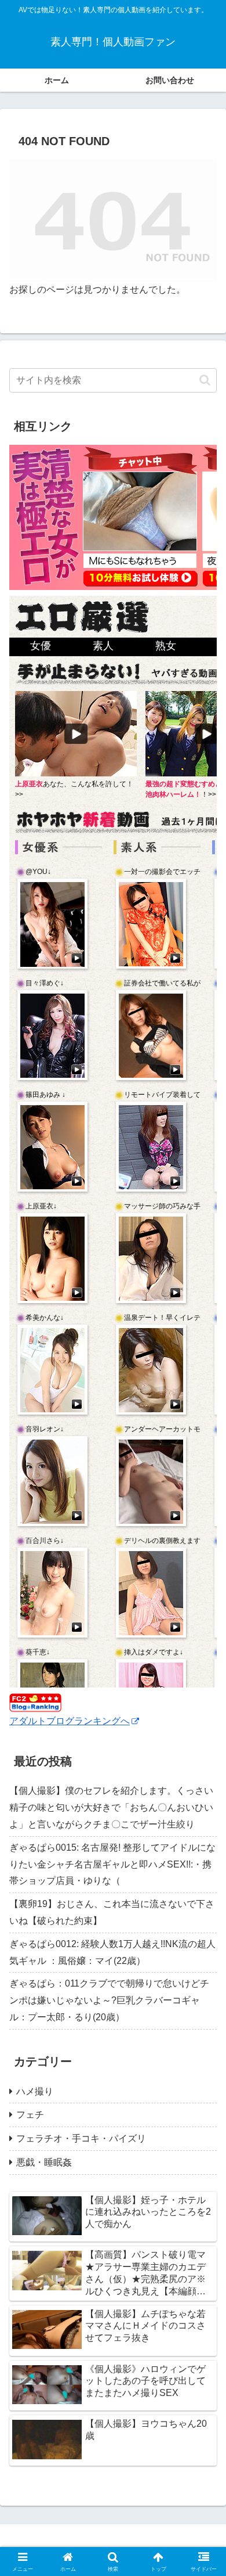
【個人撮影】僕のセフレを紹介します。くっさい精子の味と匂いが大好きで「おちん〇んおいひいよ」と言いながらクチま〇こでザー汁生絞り (111, 1807)
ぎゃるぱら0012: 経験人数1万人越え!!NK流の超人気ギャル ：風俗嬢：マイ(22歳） (112, 1952)
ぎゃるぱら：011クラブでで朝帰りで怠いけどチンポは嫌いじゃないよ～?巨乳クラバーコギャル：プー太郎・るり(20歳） (109, 2000)
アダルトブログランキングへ (70, 1721)
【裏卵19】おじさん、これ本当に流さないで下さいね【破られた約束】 (112, 1912)
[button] (205, 380)
